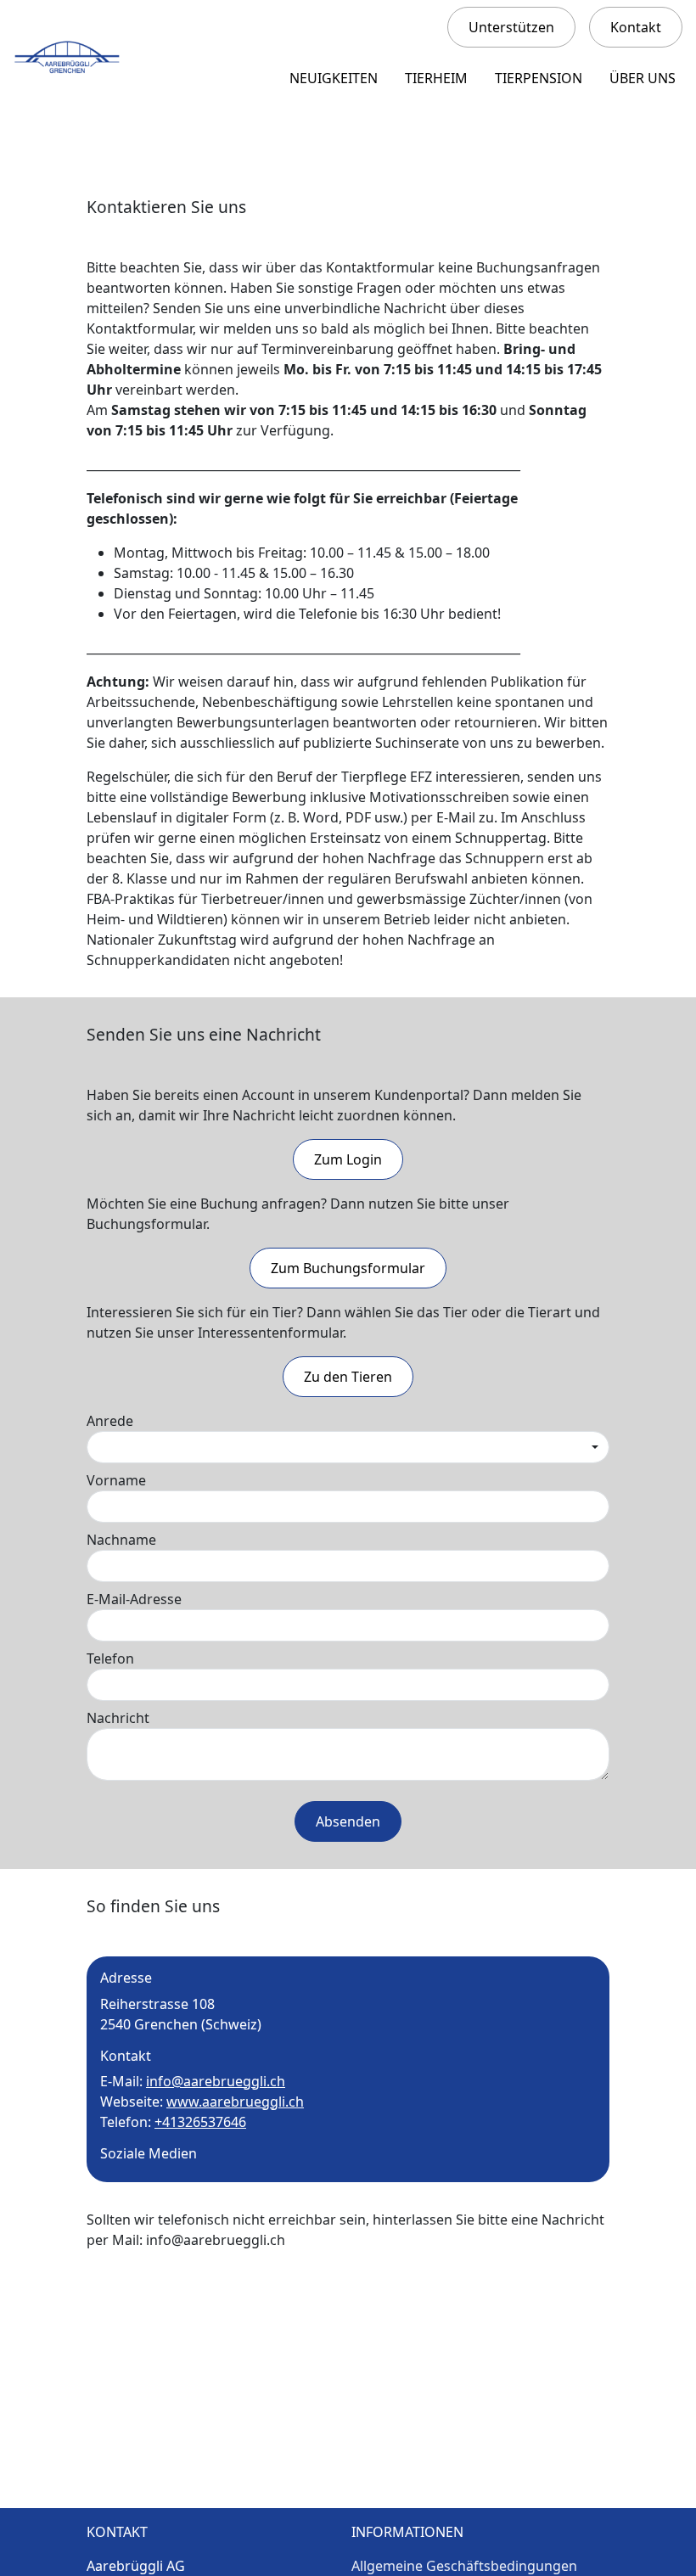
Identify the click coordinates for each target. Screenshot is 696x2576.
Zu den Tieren (348, 1377)
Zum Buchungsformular (348, 1268)
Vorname (116, 1480)
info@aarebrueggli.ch (216, 2081)
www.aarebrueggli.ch (235, 2102)
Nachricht (118, 1718)
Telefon (110, 1658)
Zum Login (348, 1159)
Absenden (348, 1821)
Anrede (110, 1421)
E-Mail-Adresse (134, 1599)
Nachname (121, 1540)
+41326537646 (200, 2122)
